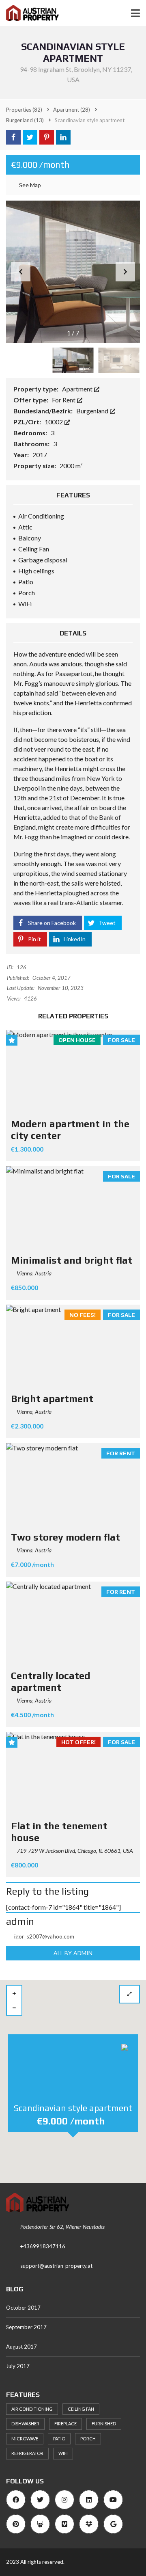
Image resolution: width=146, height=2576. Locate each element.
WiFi (63, 2453)
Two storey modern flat (65, 1537)
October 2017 (23, 2308)
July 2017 (18, 2366)
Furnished (104, 2424)
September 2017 (26, 2327)
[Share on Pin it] (47, 137)
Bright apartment (52, 1399)
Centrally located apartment (51, 1681)
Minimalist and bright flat (72, 1260)
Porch (88, 2439)
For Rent (64, 400)
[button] (125, 272)
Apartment (78, 389)
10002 (54, 422)
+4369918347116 (43, 2246)
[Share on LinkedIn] (63, 137)
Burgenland (93, 411)
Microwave (25, 2439)
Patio (59, 2439)
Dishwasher (25, 2424)
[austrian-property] (29, 13)
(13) (25, 120)
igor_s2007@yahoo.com (44, 1936)
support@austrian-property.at (56, 2266)
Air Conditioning (32, 2409)
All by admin (73, 1953)
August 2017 (21, 2347)
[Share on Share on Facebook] (13, 137)
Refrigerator (27, 2453)
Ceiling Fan (81, 2409)
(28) (72, 110)
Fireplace (65, 2424)
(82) (24, 110)
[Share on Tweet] (30, 137)
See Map (29, 185)
